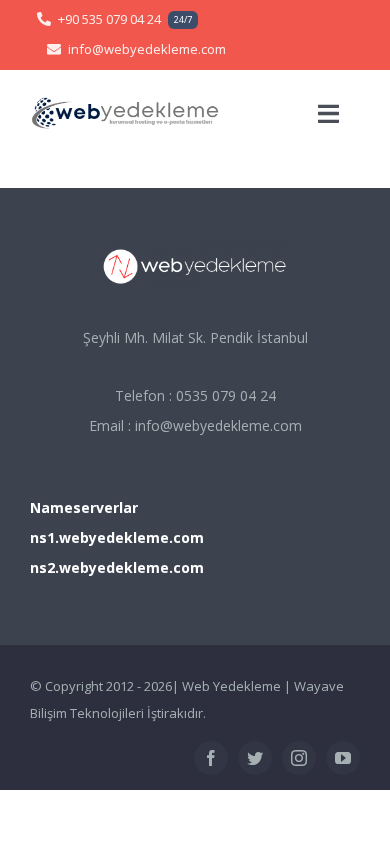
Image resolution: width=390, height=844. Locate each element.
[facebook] (211, 758)
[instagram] (299, 758)
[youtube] (343, 758)
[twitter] (255, 758)
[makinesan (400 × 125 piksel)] (126, 92)
